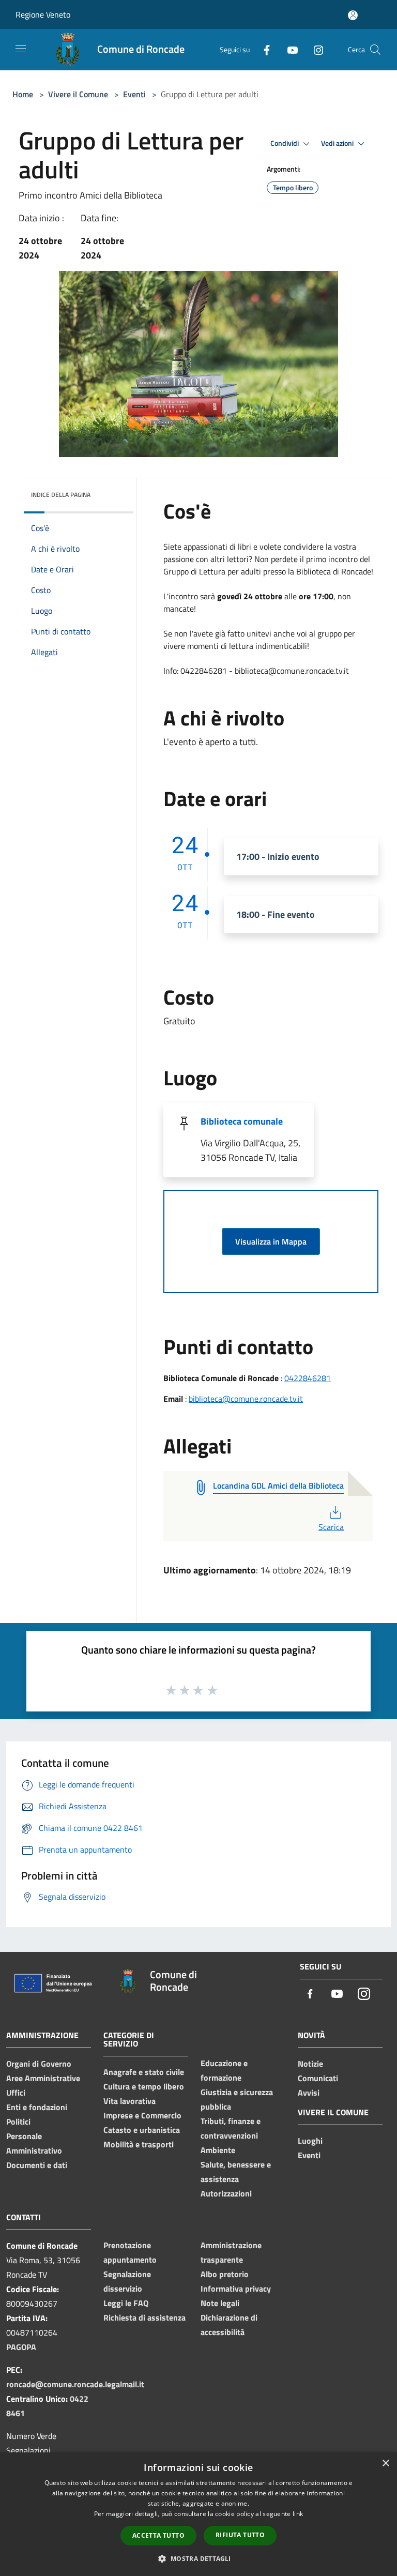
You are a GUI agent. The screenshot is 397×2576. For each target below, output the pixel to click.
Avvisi (309, 2093)
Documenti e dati (37, 2165)
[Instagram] (314, 49)
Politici (18, 2122)
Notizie (310, 2064)
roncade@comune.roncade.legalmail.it (75, 2384)
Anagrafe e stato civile (144, 2072)
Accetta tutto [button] (158, 2535)
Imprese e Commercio (142, 2115)
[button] (198, 2558)
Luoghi (310, 2141)
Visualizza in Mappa (271, 1241)
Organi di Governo (39, 2064)
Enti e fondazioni (37, 2107)
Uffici (16, 2093)
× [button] (385, 2464)
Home (23, 94)
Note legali (220, 2303)
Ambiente (218, 2150)
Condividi (285, 143)
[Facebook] (263, 49)
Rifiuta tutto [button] (240, 2535)
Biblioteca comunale (242, 1121)
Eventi (134, 94)
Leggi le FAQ (126, 2303)
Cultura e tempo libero (144, 2086)
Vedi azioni (338, 143)
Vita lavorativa (129, 2101)
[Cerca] (375, 50)
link (298, 2514)
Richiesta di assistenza (144, 2317)
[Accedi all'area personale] (353, 15)
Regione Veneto (43, 14)
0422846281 (308, 1378)
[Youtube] (288, 49)
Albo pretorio (225, 2274)
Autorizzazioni (226, 2193)
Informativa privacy (236, 2289)
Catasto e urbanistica (142, 2130)
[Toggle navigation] (21, 49)
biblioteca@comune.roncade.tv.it (246, 1399)
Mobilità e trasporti (139, 2144)
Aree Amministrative (43, 2078)
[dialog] (198, 2514)
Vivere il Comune (79, 94)
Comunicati (318, 2078)
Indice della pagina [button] (61, 495)
